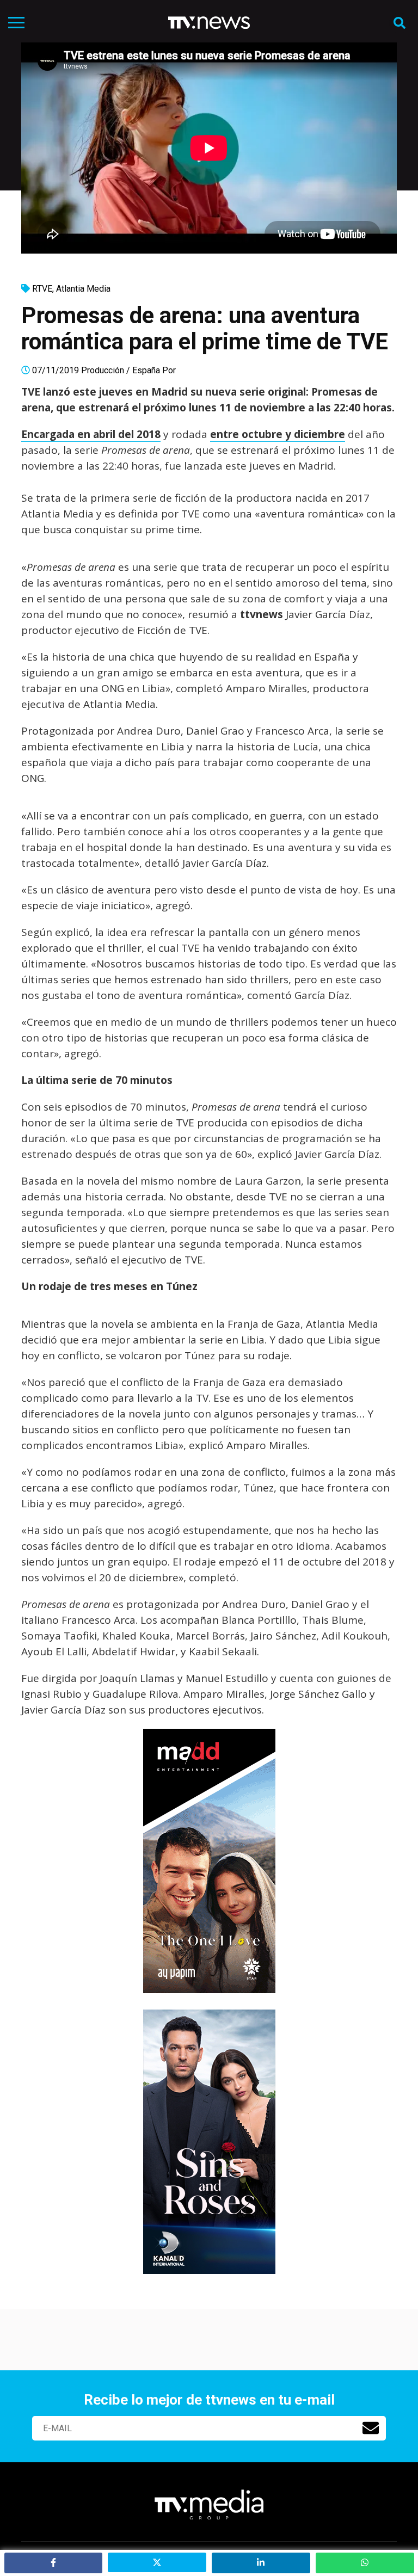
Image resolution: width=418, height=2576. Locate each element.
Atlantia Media (83, 289)
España (146, 370)
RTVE (42, 289)
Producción (103, 370)
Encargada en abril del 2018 (91, 434)
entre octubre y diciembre (278, 434)
